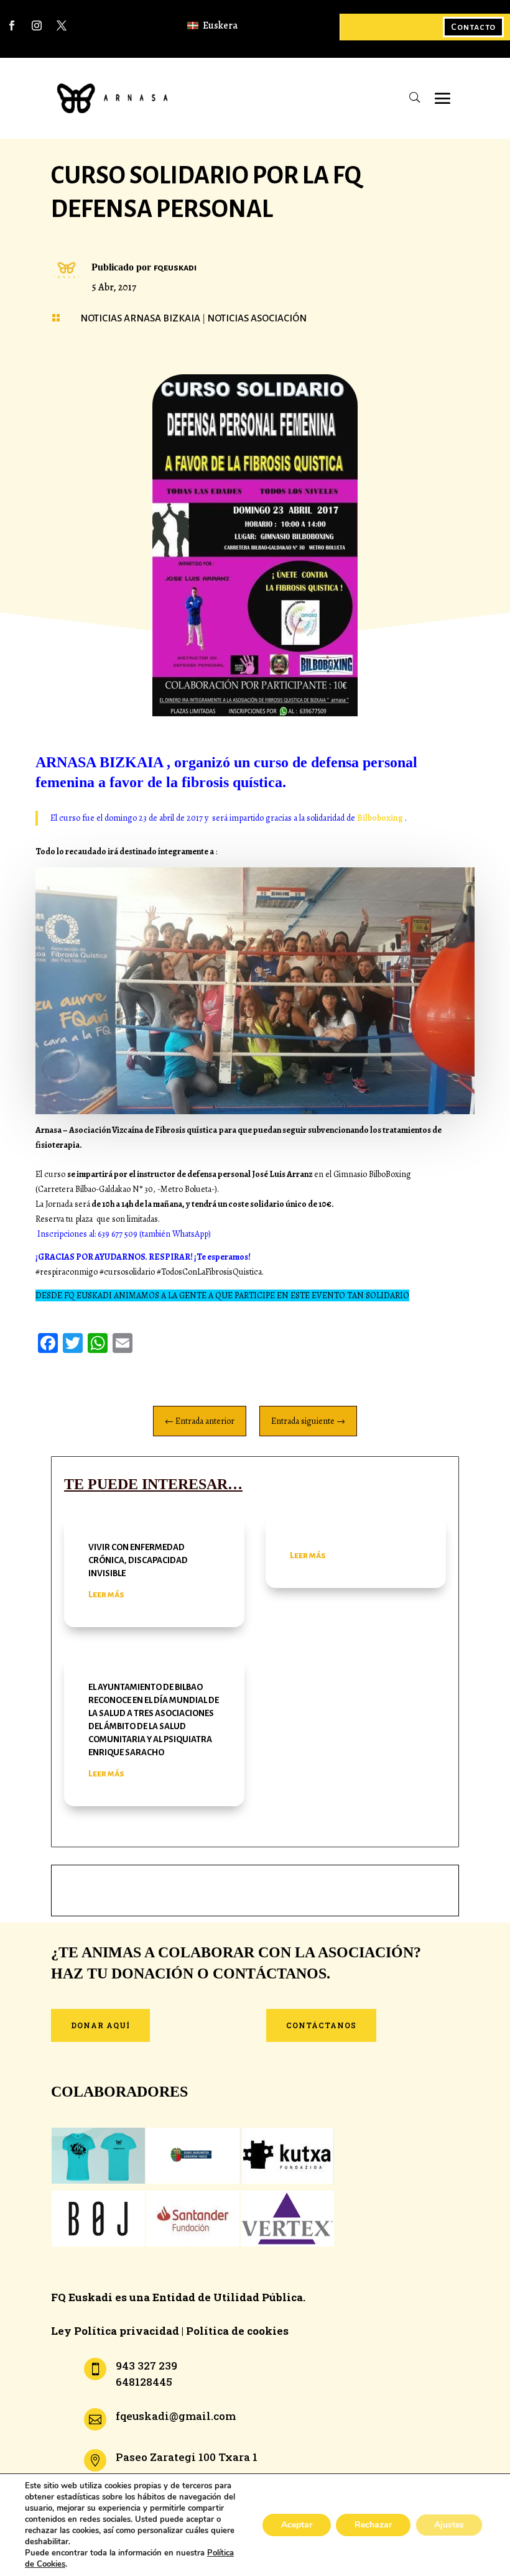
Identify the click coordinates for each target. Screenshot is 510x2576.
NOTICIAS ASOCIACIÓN (257, 318)
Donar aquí (100, 2025)
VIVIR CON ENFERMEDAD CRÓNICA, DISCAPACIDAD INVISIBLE (138, 1560)
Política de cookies (237, 2331)
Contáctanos (321, 2025)
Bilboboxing (379, 818)
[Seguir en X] (62, 25)
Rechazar (373, 2525)
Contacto (473, 27)
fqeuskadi (175, 267)
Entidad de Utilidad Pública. (229, 2297)
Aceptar (297, 2525)
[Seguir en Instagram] (37, 25)
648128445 (144, 2382)
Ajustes (449, 2525)
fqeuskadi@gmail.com (176, 2416)
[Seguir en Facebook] (12, 25)
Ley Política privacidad (115, 2331)
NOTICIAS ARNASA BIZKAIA (140, 318)
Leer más (106, 1594)
